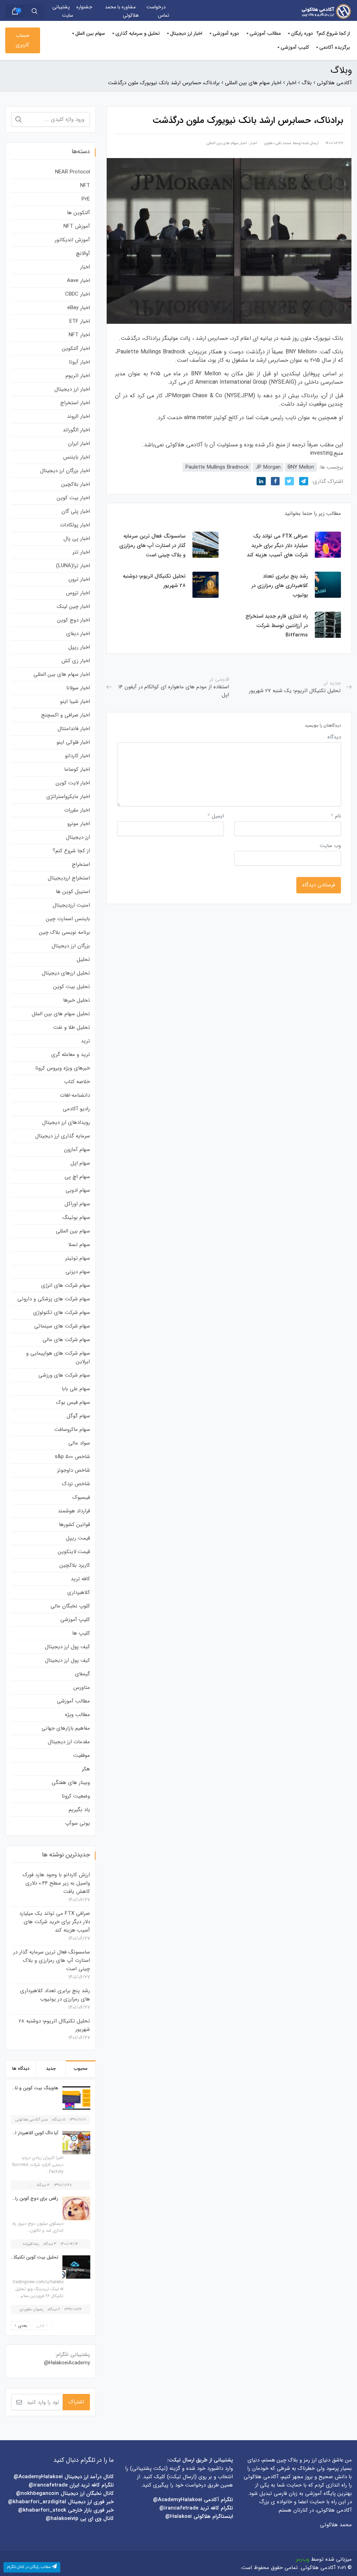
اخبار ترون (79, 579)
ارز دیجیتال (78, 837)
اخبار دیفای (78, 634)
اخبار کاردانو (77, 756)
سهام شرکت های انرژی (66, 1285)
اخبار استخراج (75, 403)
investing (321, 453)
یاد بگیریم (79, 1810)
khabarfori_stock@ (42, 2510)
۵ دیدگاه (59, 2120)
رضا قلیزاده (31, 2244)
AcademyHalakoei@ (178, 2500)
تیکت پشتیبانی (149, 2468)
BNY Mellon (301, 467)
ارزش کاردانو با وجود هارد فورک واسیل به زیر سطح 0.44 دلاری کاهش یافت (56, 1883)
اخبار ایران (79, 444)
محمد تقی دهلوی (278, 143)
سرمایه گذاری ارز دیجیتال (63, 1136)
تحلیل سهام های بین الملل (61, 1014)
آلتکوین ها (78, 213)
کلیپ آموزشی (295, 47)
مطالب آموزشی (265, 33)
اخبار (254, 143)
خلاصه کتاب (77, 1082)
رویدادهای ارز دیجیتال (66, 1122)
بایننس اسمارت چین (68, 919)
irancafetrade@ (179, 2508)
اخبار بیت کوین (73, 498)
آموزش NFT (77, 226)
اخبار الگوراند (76, 430)
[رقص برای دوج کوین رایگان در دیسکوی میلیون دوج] (75, 2208)
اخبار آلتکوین (76, 349)
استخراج (81, 864)
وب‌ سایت (330, 846)
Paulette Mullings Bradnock (217, 467)
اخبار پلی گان (76, 511)
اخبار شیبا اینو (75, 702)
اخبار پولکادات (75, 525)
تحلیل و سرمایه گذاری (138, 33)
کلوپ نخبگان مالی (70, 1606)
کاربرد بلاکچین (75, 1565)
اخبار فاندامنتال (74, 729)
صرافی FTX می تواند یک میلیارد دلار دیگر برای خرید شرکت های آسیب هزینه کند (55, 1922)
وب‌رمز (303, 2559)
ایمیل (216, 816)
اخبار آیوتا (79, 362)
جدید (51, 2069)
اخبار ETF (80, 321)
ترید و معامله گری (71, 1055)
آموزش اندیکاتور (72, 240)
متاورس (82, 1688)
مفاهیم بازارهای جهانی (66, 1728)
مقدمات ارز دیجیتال (69, 1742)
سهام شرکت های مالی (66, 1340)
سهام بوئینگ (76, 1217)
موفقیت (82, 1755)
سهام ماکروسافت (72, 1430)
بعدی (23, 2326)
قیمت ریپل (78, 1538)
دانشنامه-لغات (75, 1095)
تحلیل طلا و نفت (72, 1027)
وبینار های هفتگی (71, 1783)
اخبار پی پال (77, 539)
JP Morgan (268, 467)
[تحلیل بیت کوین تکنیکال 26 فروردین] (75, 2267)
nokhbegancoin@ (37, 2493)
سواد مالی (79, 1443)
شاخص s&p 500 (72, 1457)
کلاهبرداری (79, 1592)
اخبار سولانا (78, 688)
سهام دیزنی (78, 1272)
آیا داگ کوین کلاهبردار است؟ (32, 2133)
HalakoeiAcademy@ (67, 2363)
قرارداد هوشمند (74, 1511)
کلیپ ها (81, 1633)
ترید (85, 1041)
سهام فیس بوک (73, 1402)
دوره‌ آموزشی (226, 33)
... (31, 2185)
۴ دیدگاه (43, 2185)
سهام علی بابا (76, 1389)
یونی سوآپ (78, 1823)
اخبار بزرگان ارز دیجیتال (65, 471)
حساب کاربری (22, 40)
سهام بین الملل (90, 33)
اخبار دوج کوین (74, 620)
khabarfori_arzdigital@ (37, 2502)
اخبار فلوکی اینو (73, 742)
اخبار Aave (78, 281)
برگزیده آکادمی (335, 47)
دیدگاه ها (21, 2069)
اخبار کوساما (77, 769)
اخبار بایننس (77, 457)
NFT (85, 186)
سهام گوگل (78, 1416)
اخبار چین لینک (73, 606)
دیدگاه (334, 737)
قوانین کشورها (74, 1525)
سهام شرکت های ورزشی (64, 1375)
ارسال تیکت (182, 2477)
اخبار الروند (78, 416)
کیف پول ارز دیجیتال (67, 1647)
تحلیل (83, 960)
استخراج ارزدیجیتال (69, 878)
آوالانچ (83, 253)
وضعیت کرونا (76, 1796)
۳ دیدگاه (50, 2244)
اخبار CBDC (78, 294)
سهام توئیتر (78, 1258)
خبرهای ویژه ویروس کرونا (63, 1068)
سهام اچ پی (77, 1177)
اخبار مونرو (79, 824)
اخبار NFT (79, 335)
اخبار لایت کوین (73, 783)
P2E (86, 199)
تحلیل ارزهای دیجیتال (66, 973)
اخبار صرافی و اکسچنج (66, 715)
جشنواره (84, 7)
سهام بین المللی (73, 1231)
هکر (86, 1769)
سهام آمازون (77, 1150)
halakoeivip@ (62, 2519)
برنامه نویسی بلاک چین (64, 932)
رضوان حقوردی (32, 2309)
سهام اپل (80, 1163)
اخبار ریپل (79, 647)
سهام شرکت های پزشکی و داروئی (54, 1299)
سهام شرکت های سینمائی (62, 1326)
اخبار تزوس (78, 593)
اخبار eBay (79, 308)
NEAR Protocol (73, 172)
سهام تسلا (79, 1245)
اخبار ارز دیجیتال (186, 33)
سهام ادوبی (78, 1190)
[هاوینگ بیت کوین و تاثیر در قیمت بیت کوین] (75, 2098)
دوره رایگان (302, 33)
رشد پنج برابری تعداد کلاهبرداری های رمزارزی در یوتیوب (55, 1995)
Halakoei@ (178, 2516)
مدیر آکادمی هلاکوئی (32, 2120)
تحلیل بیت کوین (72, 987)
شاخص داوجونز (74, 1470)
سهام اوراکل (77, 1204)
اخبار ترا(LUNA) (73, 566)
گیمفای (82, 1674)
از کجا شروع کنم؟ (333, 33)
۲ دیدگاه (54, 2309)
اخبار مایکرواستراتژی (68, 797)
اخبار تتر (81, 552)
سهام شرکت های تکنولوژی (62, 1313)
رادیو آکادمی (76, 1109)
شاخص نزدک (76, 1484)
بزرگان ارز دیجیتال (71, 946)
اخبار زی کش (76, 661)
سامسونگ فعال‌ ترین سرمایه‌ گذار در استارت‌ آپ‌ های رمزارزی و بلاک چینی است (52, 1960)
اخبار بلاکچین (76, 484)
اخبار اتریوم (78, 376)
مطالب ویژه (77, 1715)
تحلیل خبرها (77, 1000)
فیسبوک (81, 1497)
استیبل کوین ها (73, 892)
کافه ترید (80, 1579)
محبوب (81, 2069)
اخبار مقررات (77, 810)
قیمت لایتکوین (74, 1552)
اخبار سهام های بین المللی (227, 143)
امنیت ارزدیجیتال (71, 905)
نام (336, 816)
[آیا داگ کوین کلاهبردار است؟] (75, 2143)
